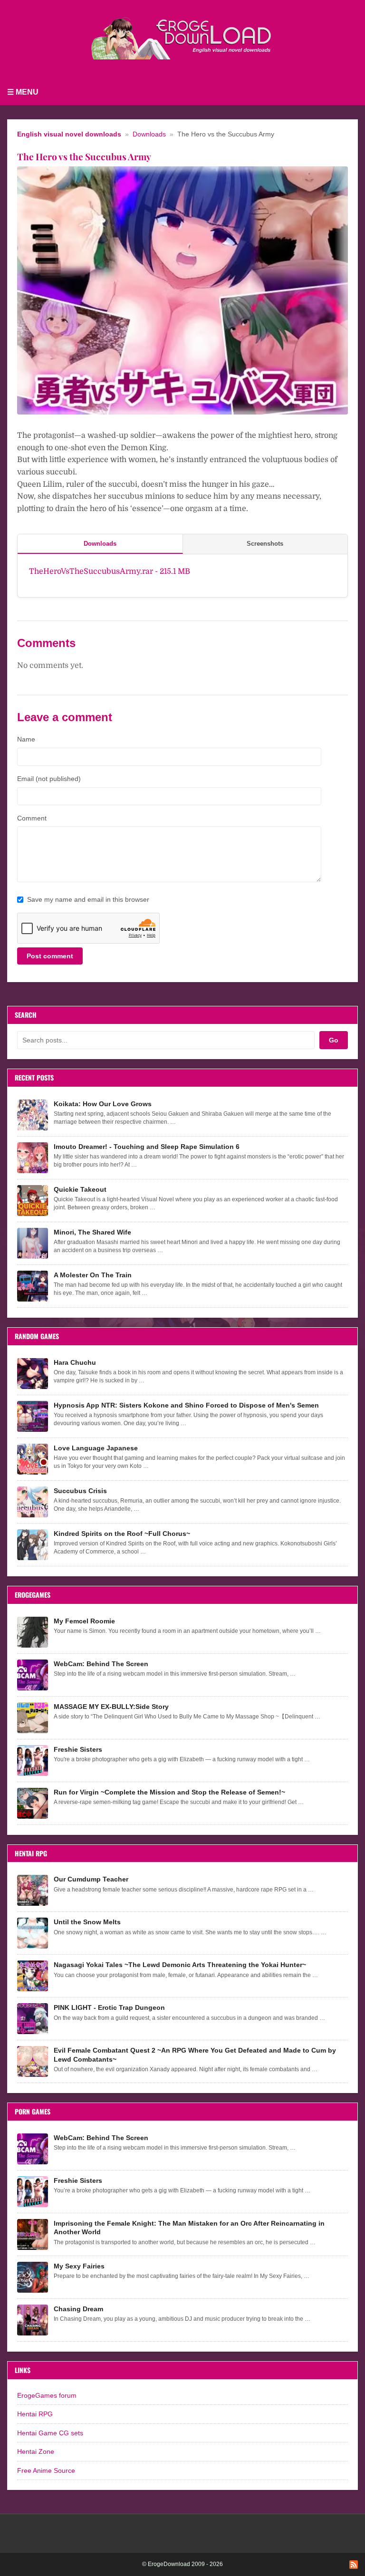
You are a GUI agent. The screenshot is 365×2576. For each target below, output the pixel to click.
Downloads (149, 134)
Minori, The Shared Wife (92, 1232)
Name (26, 739)
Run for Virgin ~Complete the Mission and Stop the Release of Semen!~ (169, 1792)
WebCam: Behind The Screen (101, 1664)
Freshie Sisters (78, 1749)
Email (49, 779)
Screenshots (265, 544)
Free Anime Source (46, 2470)
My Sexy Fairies (79, 2266)
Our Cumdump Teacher (91, 1879)
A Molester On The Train (93, 1275)
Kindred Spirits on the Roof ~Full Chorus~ (122, 1534)
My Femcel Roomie (84, 1621)
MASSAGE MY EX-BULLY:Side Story (111, 1707)
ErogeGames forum (47, 2395)
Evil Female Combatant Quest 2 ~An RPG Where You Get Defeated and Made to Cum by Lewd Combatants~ (195, 2055)
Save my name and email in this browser (88, 899)
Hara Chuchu (75, 1362)
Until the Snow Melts (87, 1922)
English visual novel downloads (69, 134)
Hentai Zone (36, 2451)
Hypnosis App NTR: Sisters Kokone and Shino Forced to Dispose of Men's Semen (186, 1405)
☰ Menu (23, 92)
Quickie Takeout (80, 1189)
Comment (32, 818)
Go (334, 1040)
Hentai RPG (35, 2414)
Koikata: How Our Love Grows (103, 1104)
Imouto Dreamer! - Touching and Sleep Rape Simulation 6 (147, 1147)
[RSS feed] (354, 2565)
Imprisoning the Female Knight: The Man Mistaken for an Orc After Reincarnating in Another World (189, 2228)
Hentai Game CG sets (50, 2433)
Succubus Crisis (80, 1491)
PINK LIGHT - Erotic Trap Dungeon (109, 2007)
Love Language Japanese (96, 1448)
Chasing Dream (78, 2309)
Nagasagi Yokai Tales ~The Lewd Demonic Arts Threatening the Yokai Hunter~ (180, 1965)
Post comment (50, 956)
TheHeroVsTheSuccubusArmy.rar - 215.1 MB (110, 571)
